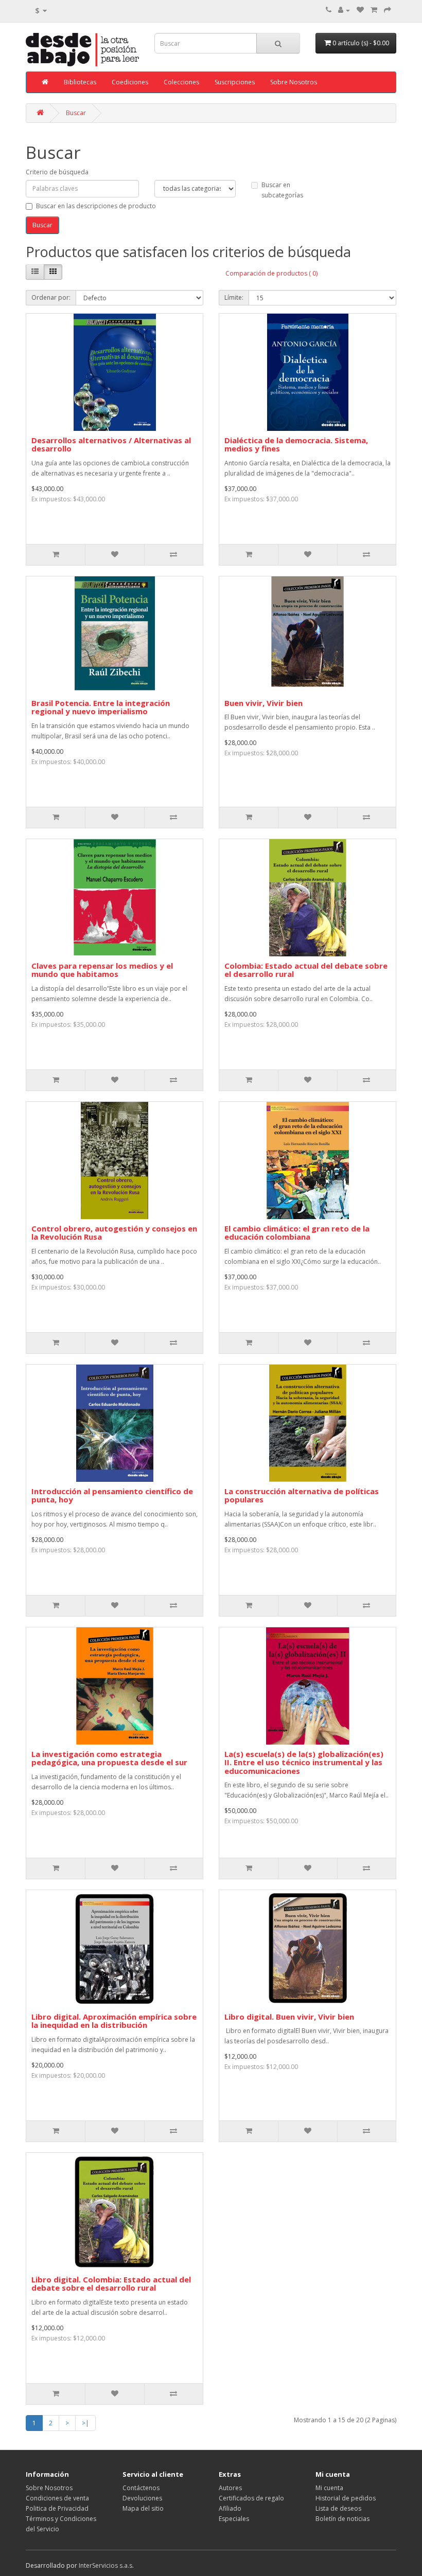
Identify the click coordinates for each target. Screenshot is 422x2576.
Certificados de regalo (251, 2498)
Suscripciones (235, 82)
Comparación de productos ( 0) (271, 273)
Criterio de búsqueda (57, 172)
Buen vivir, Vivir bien (263, 703)
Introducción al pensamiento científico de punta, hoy (112, 1495)
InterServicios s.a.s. (106, 2565)
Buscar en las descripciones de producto (96, 206)
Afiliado (230, 2508)
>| (85, 2423)
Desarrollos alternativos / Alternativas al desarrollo (111, 445)
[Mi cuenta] (344, 10)
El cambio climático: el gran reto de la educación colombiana (297, 1233)
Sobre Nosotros (294, 82)
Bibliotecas (80, 82)
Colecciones (181, 82)
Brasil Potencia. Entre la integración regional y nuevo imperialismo (101, 707)
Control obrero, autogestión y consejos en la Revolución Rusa (114, 1233)
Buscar (76, 113)
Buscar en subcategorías (282, 190)
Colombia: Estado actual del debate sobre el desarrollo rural (306, 970)
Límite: (234, 297)
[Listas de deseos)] (360, 10)
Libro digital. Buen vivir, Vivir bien (289, 2017)
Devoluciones (142, 2498)
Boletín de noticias (342, 2519)
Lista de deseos (338, 2508)
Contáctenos (141, 2488)
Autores (230, 2488)
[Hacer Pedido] (388, 10)
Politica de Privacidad (57, 2508)
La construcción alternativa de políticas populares (302, 1495)
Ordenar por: (51, 297)
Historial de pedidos (346, 2498)
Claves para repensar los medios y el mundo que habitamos (102, 970)
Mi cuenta (329, 2488)
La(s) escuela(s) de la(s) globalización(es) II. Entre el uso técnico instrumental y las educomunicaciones (304, 1762)
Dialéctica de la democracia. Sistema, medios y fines (296, 445)
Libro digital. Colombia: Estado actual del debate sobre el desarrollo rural (111, 2284)
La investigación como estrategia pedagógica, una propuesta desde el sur (109, 1758)
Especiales (234, 2519)
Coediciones (130, 82)
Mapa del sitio (143, 2508)
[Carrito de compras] (374, 10)
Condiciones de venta (57, 2498)
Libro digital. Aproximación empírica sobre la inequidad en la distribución (114, 2021)
